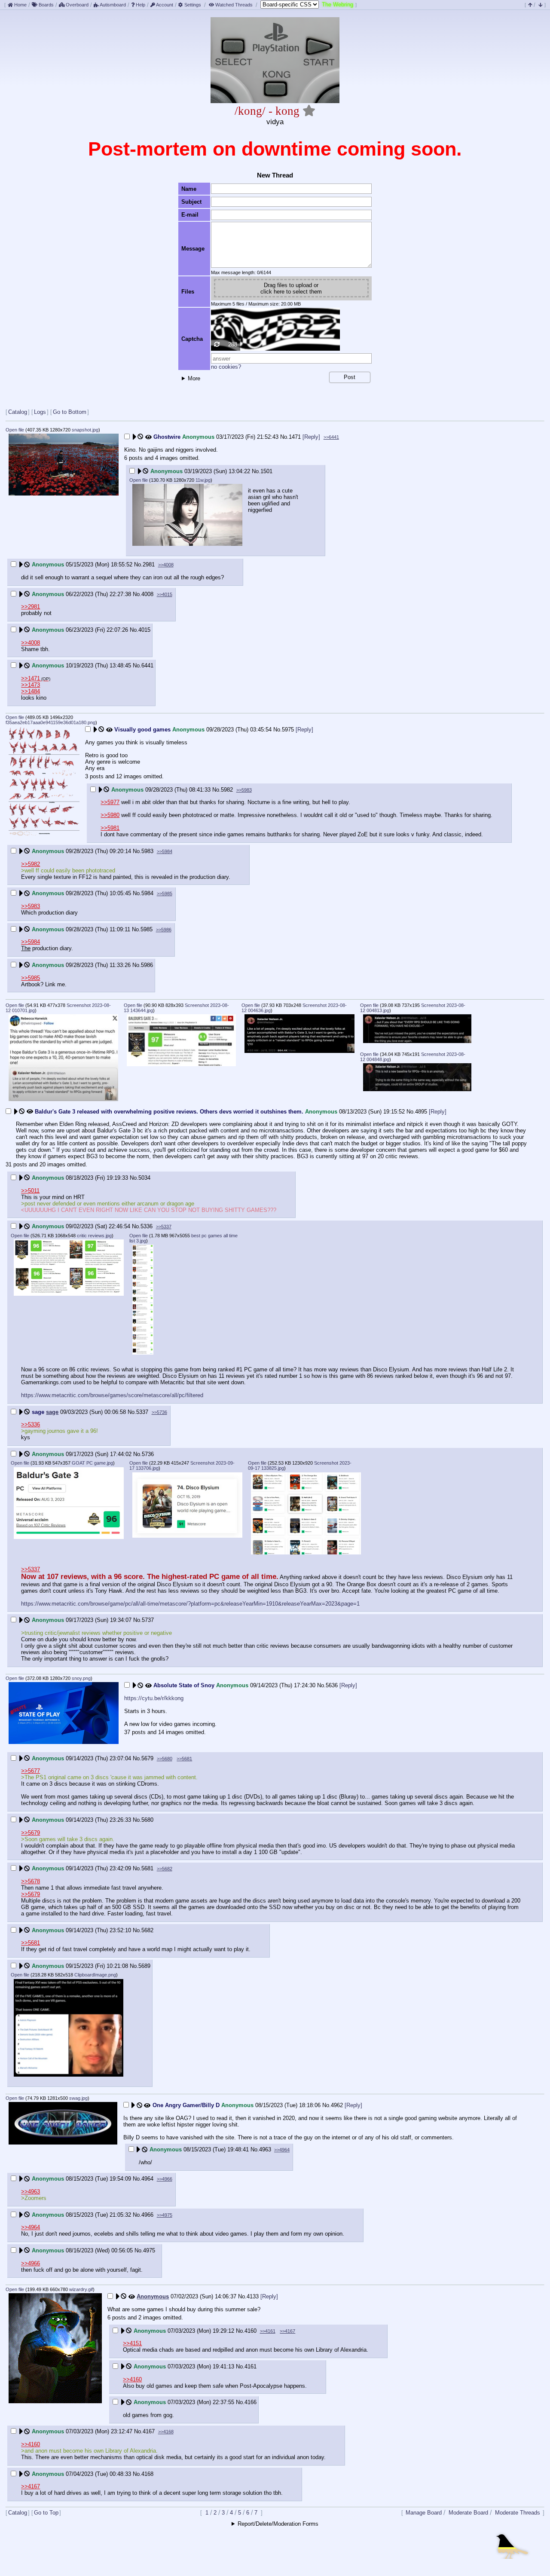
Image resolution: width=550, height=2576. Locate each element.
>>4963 (31, 2192)
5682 (147, 1930)
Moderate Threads (518, 2513)
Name (189, 189)
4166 (251, 2402)
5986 (147, 965)
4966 (147, 2215)
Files (188, 292)
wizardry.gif (81, 2289)
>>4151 (132, 2343)
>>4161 (268, 2331)
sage (52, 1412)
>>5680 (165, 1759)
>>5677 (31, 1771)
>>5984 (165, 851)
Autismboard (112, 5)
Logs (40, 412)
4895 (421, 1112)
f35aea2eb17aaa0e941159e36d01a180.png (50, 722)
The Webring (338, 5)
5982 (227, 790)
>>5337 (164, 1227)
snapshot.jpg (85, 430)
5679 (147, 1758)
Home (20, 5)
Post (350, 377)
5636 (332, 1685)
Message (193, 249)
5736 (148, 1454)
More (194, 378)
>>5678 (31, 1881)
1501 (266, 471)
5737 (148, 1620)
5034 (144, 1178)
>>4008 (166, 565)
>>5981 (110, 828)
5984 (147, 893)
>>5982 (31, 864)
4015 (144, 630)
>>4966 (165, 2179)
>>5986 (164, 930)
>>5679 (31, 1833)
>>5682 (165, 1869)
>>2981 (31, 607)
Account (164, 5)
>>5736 (159, 1412)
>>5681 (184, 1759)
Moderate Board (468, 2513)
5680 (147, 1820)
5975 (288, 730)
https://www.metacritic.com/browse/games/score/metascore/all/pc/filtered (112, 1395)
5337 (142, 1412)
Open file (15, 430)
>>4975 (165, 2215)
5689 (144, 1966)
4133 (253, 2296)
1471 (295, 437)
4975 (149, 2250)
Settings (193, 5)
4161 (251, 2366)
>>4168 (166, 2432)
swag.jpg (78, 2098)
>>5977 (110, 802)
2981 (149, 564)
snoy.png (81, 1678)
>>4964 (282, 2150)
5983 (147, 851)
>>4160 (132, 2379)
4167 (149, 2431)
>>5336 (31, 1424)
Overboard (76, 5)
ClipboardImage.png (95, 1975)
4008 (147, 594)
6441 (147, 665)
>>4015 (165, 594)
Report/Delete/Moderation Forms (278, 2524)
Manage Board (424, 2513)
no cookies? (226, 367)
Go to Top (46, 2513)
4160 (251, 2331)
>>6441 (331, 437)
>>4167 (287, 2331)
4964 (147, 2179)
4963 (265, 2149)
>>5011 (30, 1191)
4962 (337, 2105)
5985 (147, 929)
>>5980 (110, 815)
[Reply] (311, 437)
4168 (147, 2474)
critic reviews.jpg (94, 1236)
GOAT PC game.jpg (92, 1463)
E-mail (190, 215)
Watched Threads (234, 5)
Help (140, 5)
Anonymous (153, 2296)
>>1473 (31, 685)
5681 (147, 1868)
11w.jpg (203, 480)
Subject (191, 202)
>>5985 (165, 893)
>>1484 (31, 691)
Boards (46, 5)
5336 (147, 1226)
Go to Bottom (70, 412)
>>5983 (244, 790)
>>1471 (31, 678)
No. (284, 437)
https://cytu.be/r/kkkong (154, 1698)
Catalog (18, 412)
